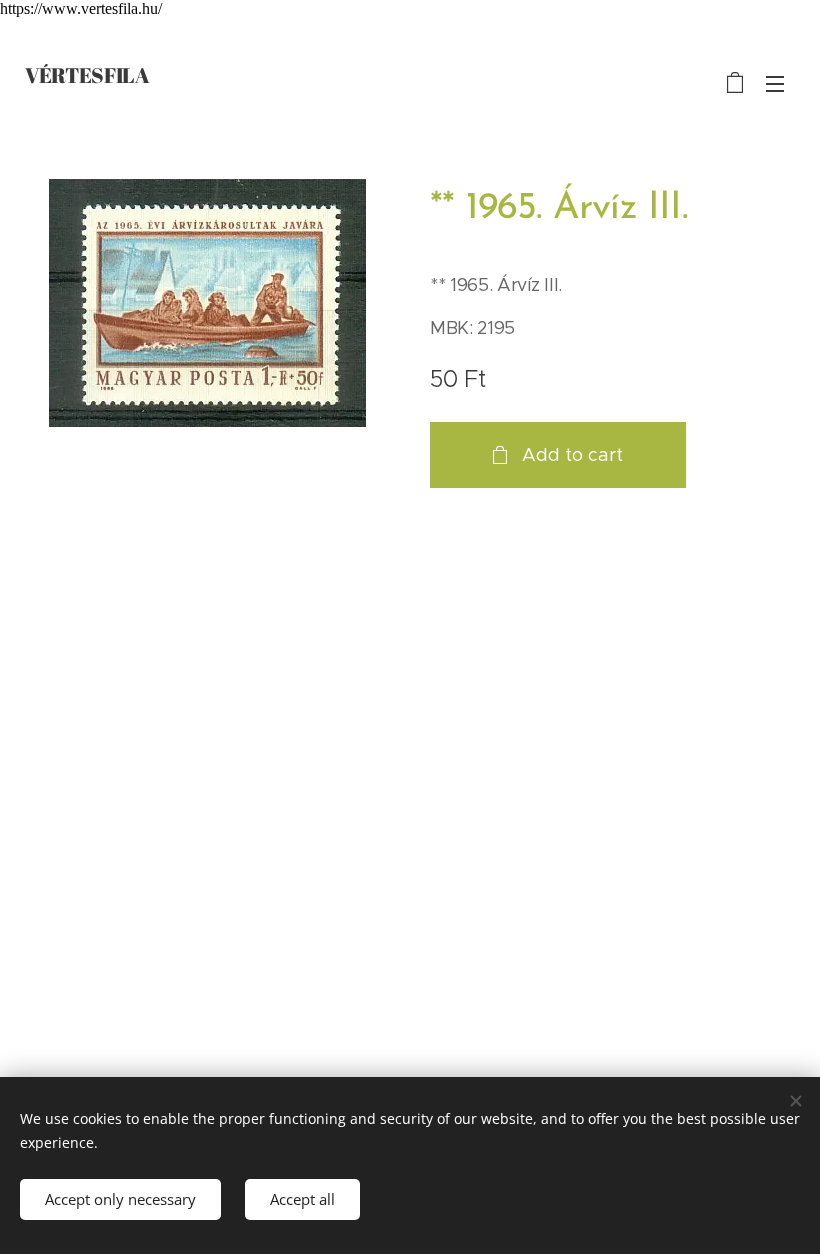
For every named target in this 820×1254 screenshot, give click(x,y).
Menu (775, 83)
